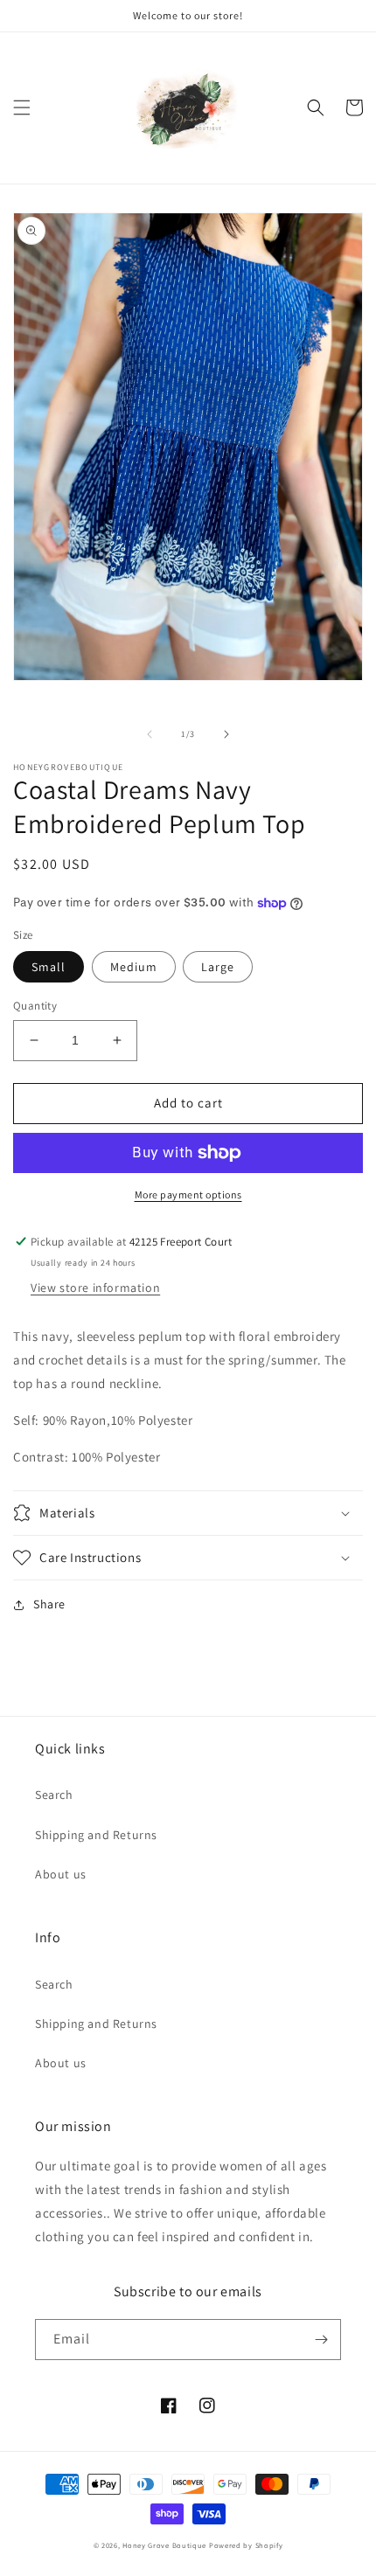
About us (61, 1874)
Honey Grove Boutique (164, 2545)
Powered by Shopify (246, 2545)
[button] (22, 108)
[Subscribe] (321, 2340)
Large (218, 967)
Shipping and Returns (96, 1835)
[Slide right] (226, 734)
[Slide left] (150, 734)
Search (54, 1795)
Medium (134, 967)
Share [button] (49, 1604)
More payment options (188, 1194)
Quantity (35, 1006)
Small (49, 967)
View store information (95, 1288)
